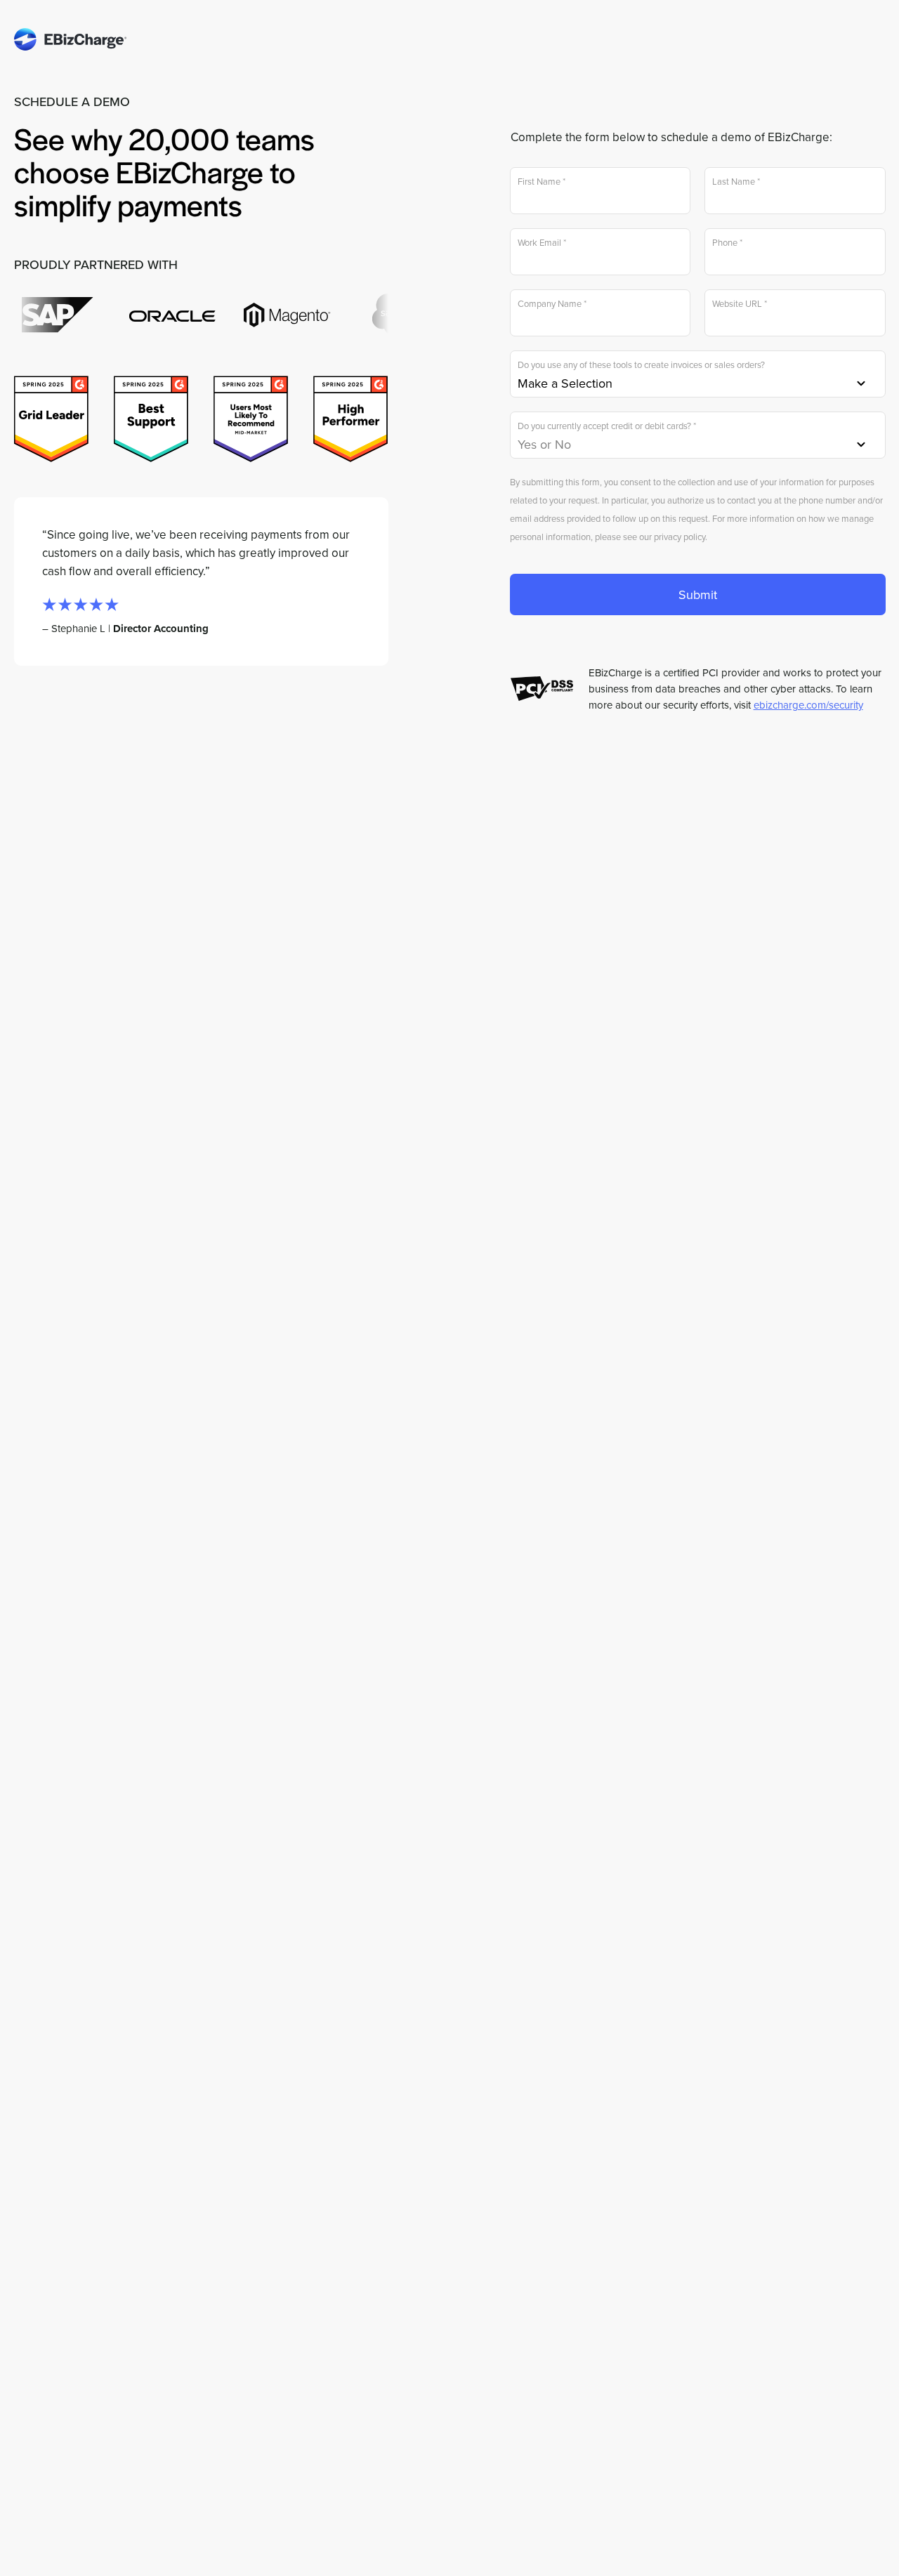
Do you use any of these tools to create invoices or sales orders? (641, 365)
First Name (542, 182)
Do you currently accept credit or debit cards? (607, 426)
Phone (727, 243)
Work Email (542, 243)
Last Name (736, 182)
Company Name (552, 304)
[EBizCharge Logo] (70, 34)
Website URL (740, 304)
